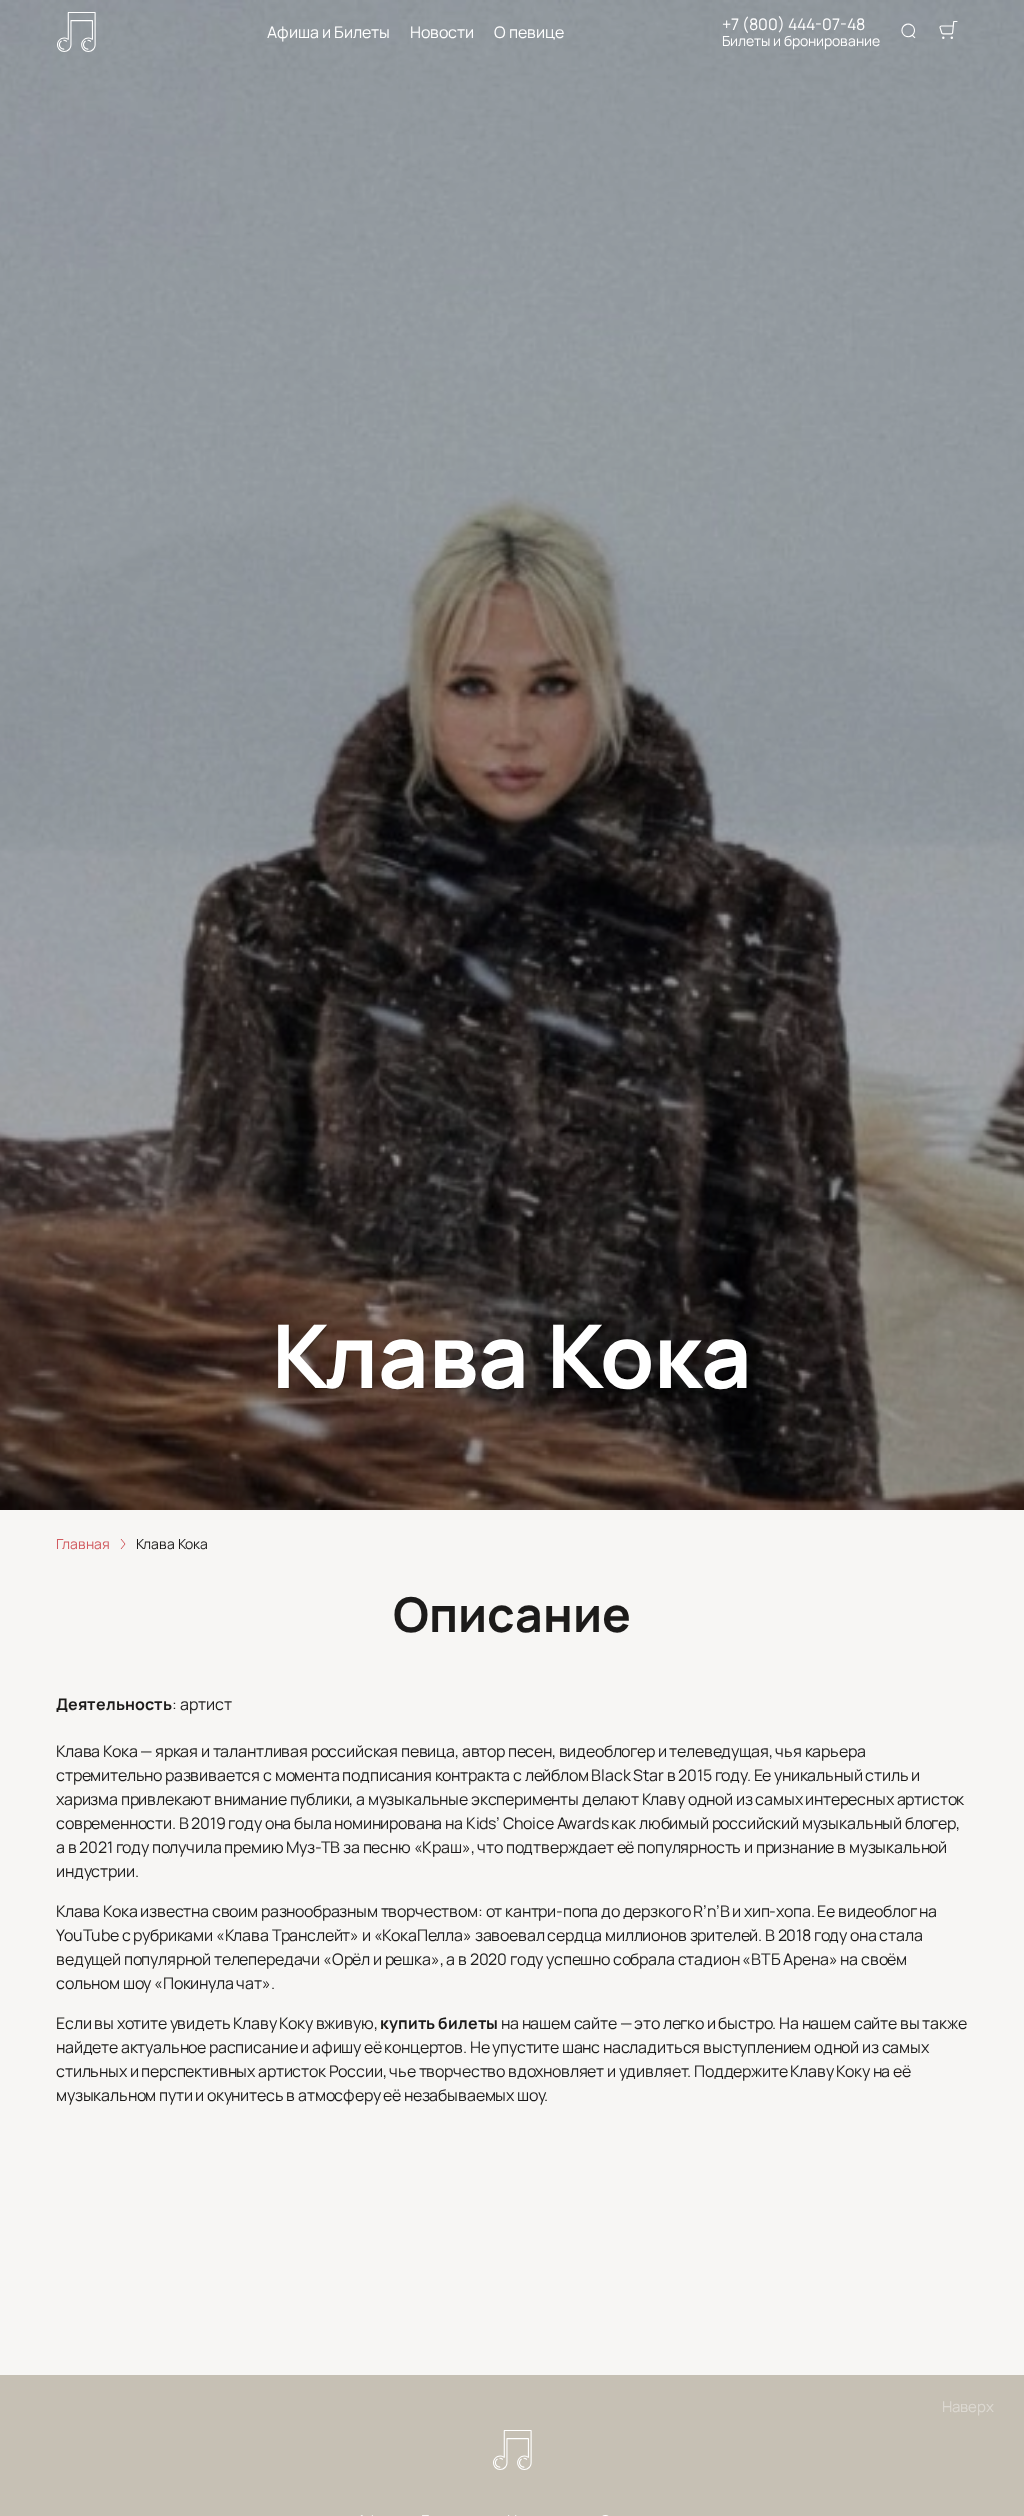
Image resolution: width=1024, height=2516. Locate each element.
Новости (442, 32)
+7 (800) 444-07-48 (793, 24)
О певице (529, 32)
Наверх (968, 2406)
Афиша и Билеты (328, 32)
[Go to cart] (948, 32)
